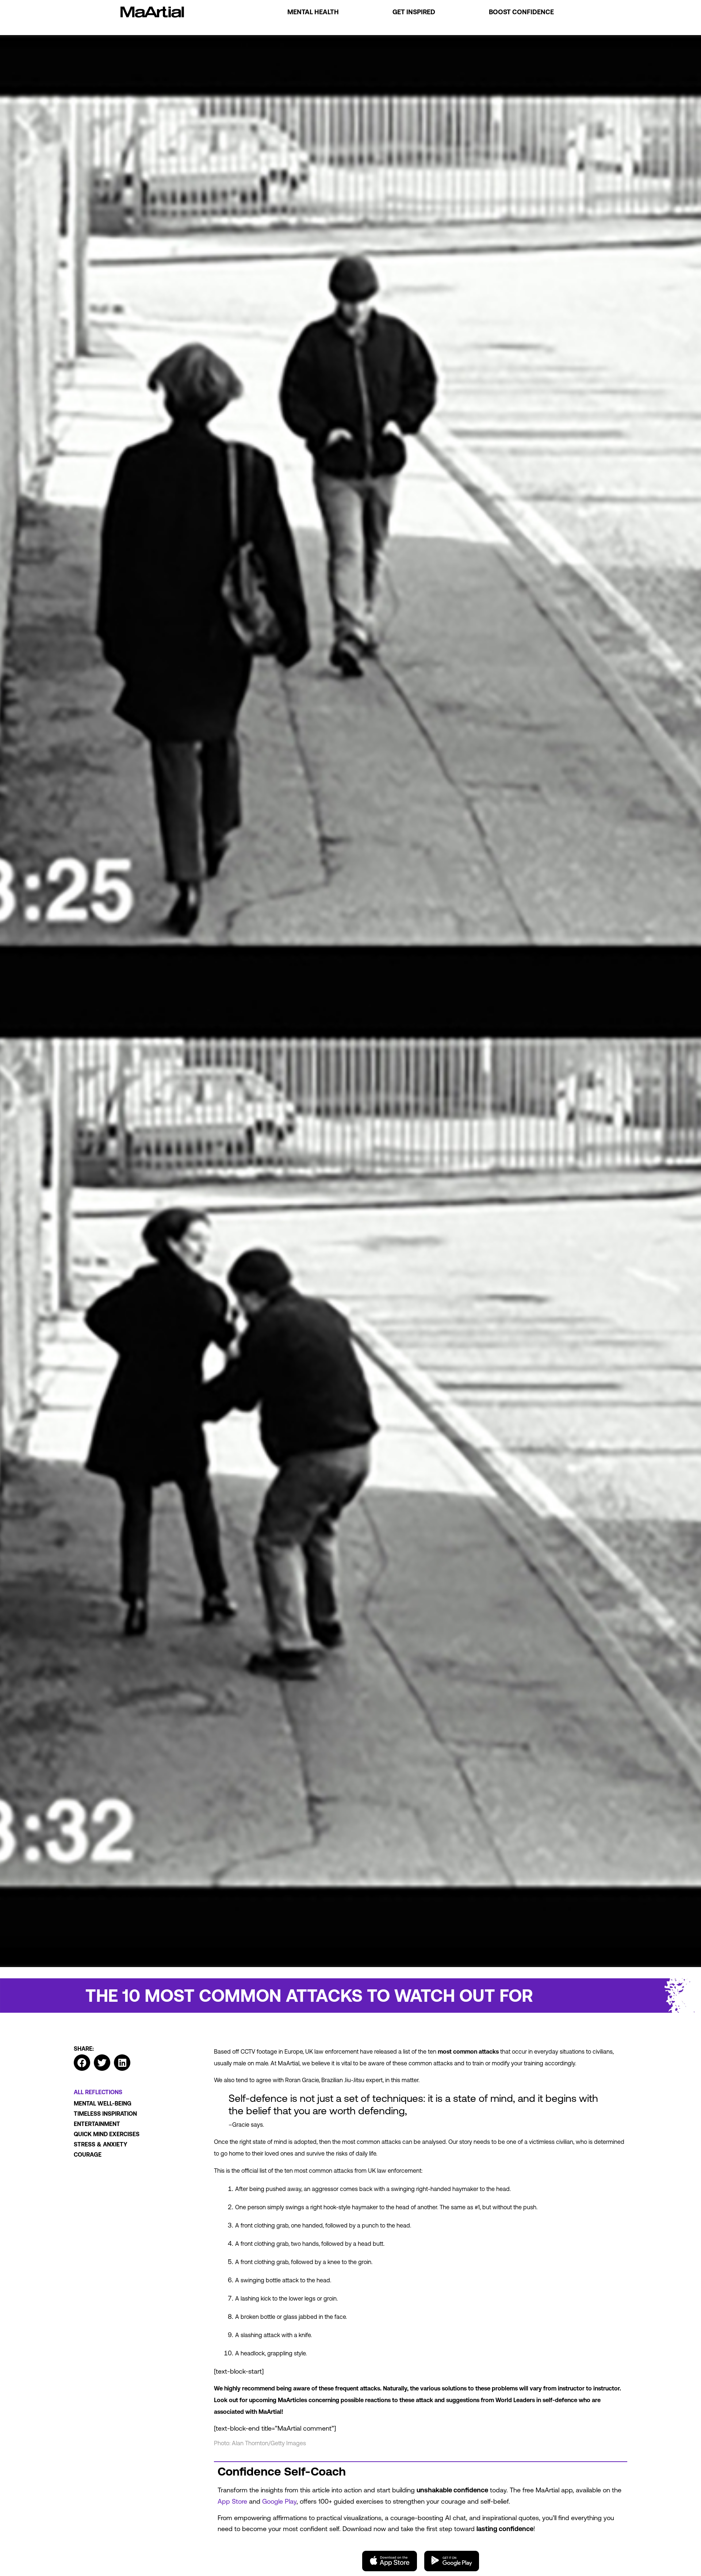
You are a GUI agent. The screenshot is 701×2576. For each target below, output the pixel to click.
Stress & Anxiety (101, 2144)
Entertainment (97, 2124)
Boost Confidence (521, 12)
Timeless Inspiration (105, 2114)
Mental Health (313, 12)
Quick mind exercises (107, 2134)
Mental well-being (103, 2103)
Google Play (279, 2501)
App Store (232, 2501)
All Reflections (98, 2092)
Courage (88, 2154)
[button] (82, 2063)
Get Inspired (414, 12)
